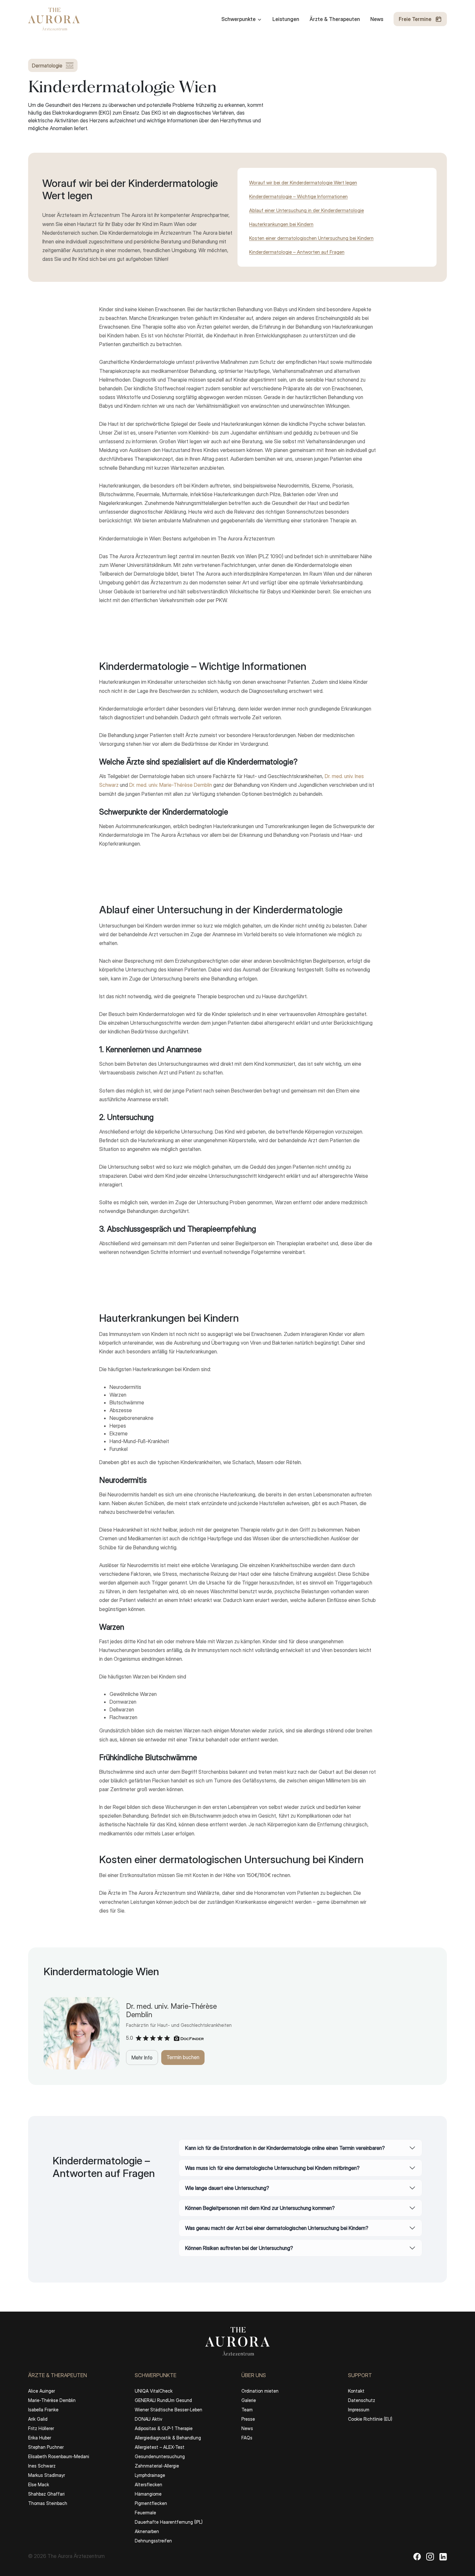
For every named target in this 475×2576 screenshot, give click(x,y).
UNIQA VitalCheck (154, 2391)
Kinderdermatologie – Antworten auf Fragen (297, 252)
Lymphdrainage (150, 2475)
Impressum (359, 2410)
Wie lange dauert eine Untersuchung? (227, 2188)
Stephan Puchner (46, 2447)
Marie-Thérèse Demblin (52, 2400)
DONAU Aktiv (148, 2419)
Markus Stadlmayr (47, 2475)
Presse (248, 2419)
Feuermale (145, 2513)
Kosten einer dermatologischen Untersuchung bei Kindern (311, 238)
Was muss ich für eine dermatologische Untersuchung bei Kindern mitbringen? (272, 2168)
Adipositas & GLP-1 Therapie (164, 2428)
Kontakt (356, 2391)
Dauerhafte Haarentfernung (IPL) (169, 2522)
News (377, 19)
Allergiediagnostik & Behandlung (168, 2438)
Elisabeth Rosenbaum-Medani (59, 2456)
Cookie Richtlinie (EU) (370, 2419)
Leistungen (286, 19)
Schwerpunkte (238, 19)
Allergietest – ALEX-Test (160, 2447)
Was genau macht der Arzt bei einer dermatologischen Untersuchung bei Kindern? (277, 2228)
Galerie (249, 2400)
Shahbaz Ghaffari (46, 2494)
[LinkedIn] (443, 2556)
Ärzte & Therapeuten (335, 19)
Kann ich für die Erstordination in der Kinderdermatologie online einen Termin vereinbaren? (285, 2148)
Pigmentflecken (151, 2503)
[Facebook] (417, 2556)
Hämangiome (148, 2494)
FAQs (247, 2438)
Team (247, 2410)
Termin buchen (183, 2057)
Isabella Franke (43, 2410)
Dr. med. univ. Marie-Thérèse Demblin (171, 785)
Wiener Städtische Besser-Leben (169, 2410)
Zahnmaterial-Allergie (157, 2466)
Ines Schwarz (42, 2466)
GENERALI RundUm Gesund (163, 2400)
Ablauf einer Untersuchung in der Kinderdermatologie (306, 210)
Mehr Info (142, 2058)
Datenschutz (362, 2400)
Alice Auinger (42, 2391)
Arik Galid (38, 2419)
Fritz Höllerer (41, 2428)
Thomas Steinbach (48, 2503)
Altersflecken (148, 2484)
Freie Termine (415, 19)
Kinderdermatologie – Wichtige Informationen (298, 196)
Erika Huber (40, 2438)
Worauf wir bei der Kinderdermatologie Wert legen (303, 183)
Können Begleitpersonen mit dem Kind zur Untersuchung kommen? (260, 2208)
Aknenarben (147, 2531)
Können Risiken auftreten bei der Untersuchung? (239, 2248)
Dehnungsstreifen (153, 2541)
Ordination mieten (260, 2391)
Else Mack (39, 2484)
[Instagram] (430, 2556)
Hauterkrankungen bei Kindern (281, 224)
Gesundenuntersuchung (160, 2456)
